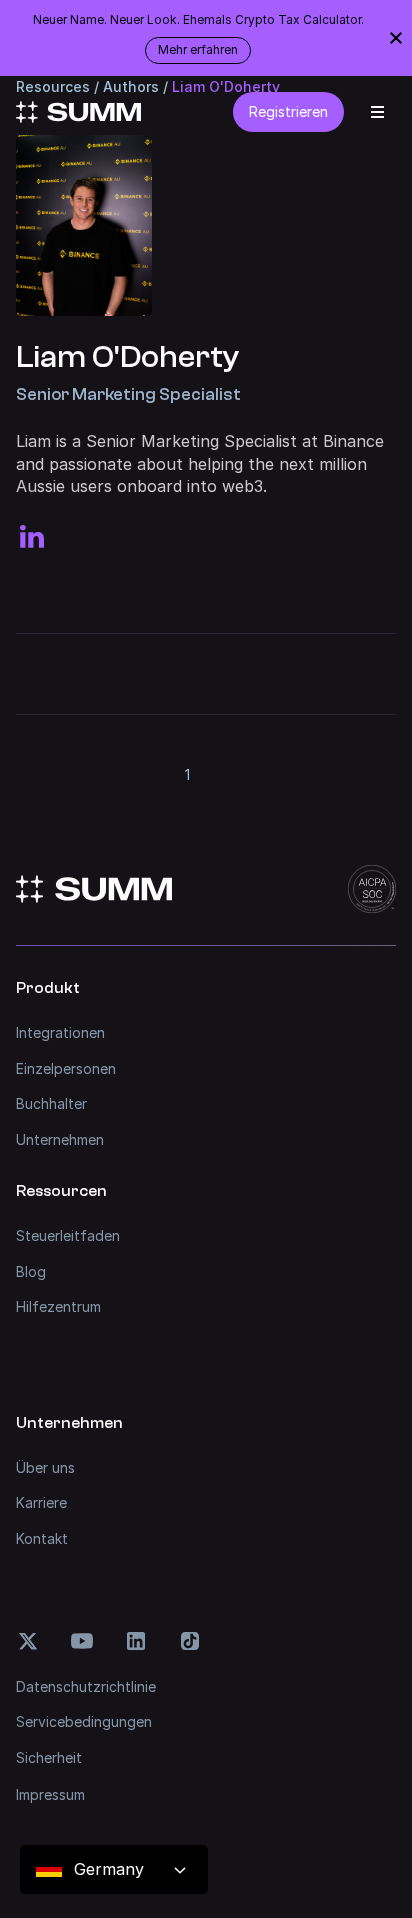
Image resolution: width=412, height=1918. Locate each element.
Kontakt (42, 1538)
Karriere (41, 1502)
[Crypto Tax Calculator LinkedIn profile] (32, 537)
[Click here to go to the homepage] (78, 112)
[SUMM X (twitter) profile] (28, 1641)
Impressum (50, 1794)
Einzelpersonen (66, 1068)
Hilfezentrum (58, 1306)
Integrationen (60, 1032)
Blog (31, 1271)
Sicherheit (49, 1757)
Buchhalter (51, 1103)
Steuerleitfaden (68, 1235)
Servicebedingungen (84, 1721)
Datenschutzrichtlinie (86, 1686)
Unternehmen (60, 1139)
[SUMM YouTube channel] (82, 1641)
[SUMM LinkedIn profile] (136, 1641)
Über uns (45, 1467)
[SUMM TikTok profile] (190, 1641)
